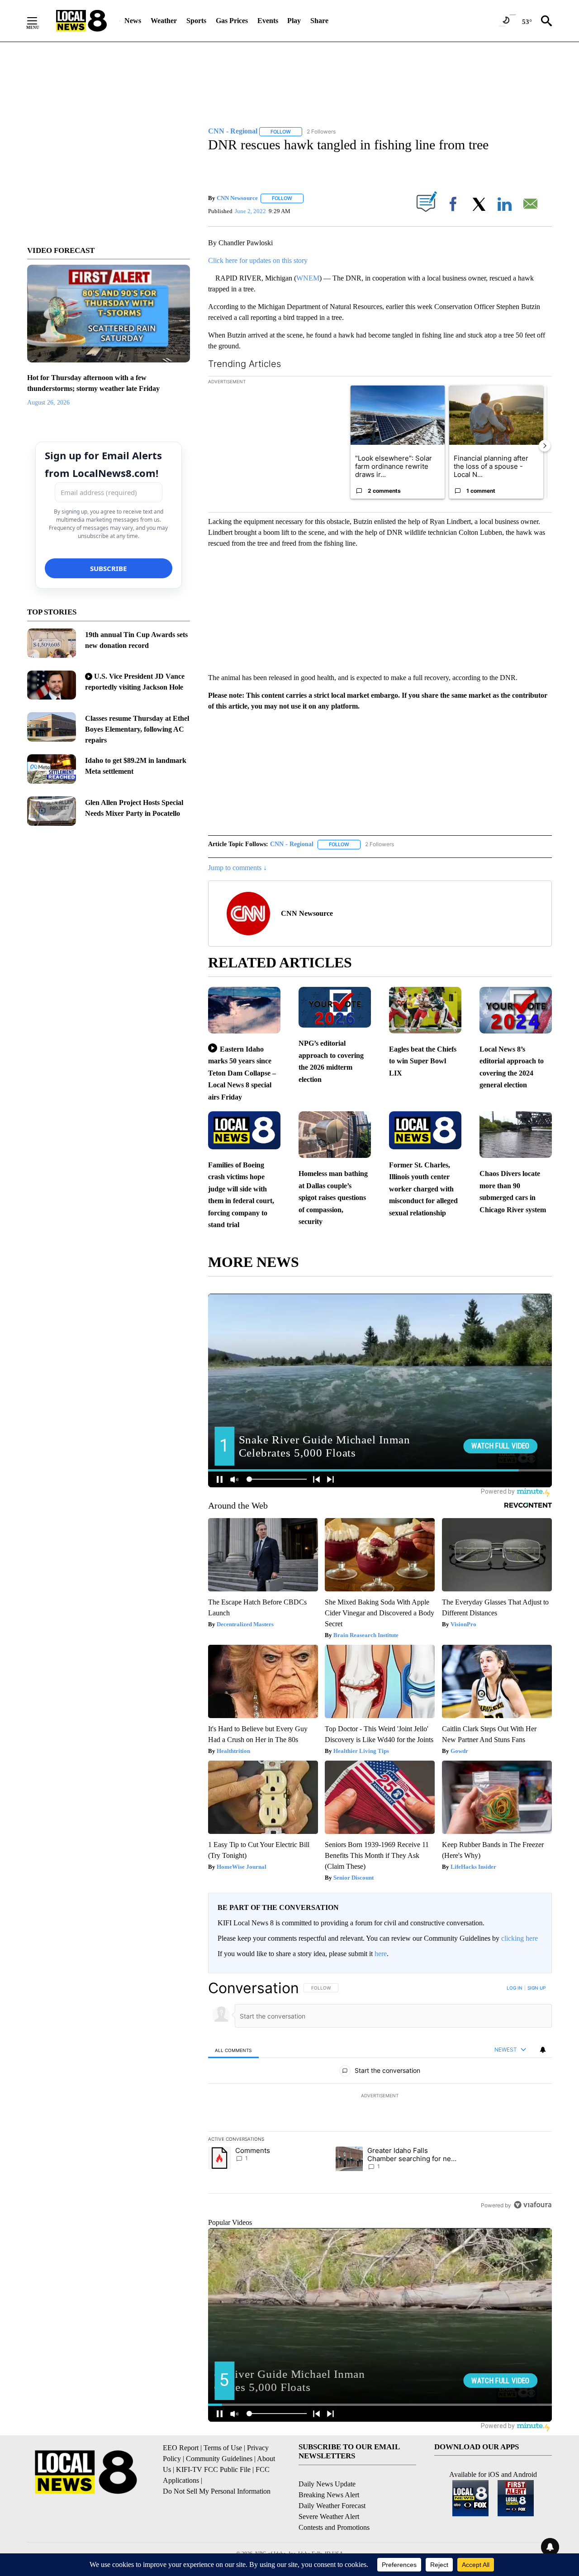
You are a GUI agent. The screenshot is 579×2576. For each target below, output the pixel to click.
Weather (164, 21)
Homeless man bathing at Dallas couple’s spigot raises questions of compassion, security (333, 1198)
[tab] (233, 2050)
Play (294, 21)
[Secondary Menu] (39, 21)
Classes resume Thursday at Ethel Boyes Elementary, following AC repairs (137, 729)
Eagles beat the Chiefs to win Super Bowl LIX (423, 1061)
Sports (196, 21)
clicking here (520, 1938)
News (133, 21)
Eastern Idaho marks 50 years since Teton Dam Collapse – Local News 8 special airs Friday (242, 1073)
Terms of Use (223, 2448)
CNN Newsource (237, 198)
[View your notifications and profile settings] (543, 2050)
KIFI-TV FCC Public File (213, 2469)
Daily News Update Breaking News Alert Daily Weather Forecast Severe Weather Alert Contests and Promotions (334, 2506)
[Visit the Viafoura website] (533, 2205)
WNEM (308, 278)
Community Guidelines (219, 2459)
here (381, 1954)
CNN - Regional (292, 844)
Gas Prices (232, 21)
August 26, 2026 (48, 402)
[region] (380, 2096)
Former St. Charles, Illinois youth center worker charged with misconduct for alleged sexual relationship (423, 1189)
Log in (515, 1988)
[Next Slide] (545, 446)
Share (319, 21)
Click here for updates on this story (258, 260)
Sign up (536, 1988)
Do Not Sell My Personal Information (217, 2491)
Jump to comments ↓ (237, 868)
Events (268, 21)
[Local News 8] (81, 21)
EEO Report (181, 2448)
